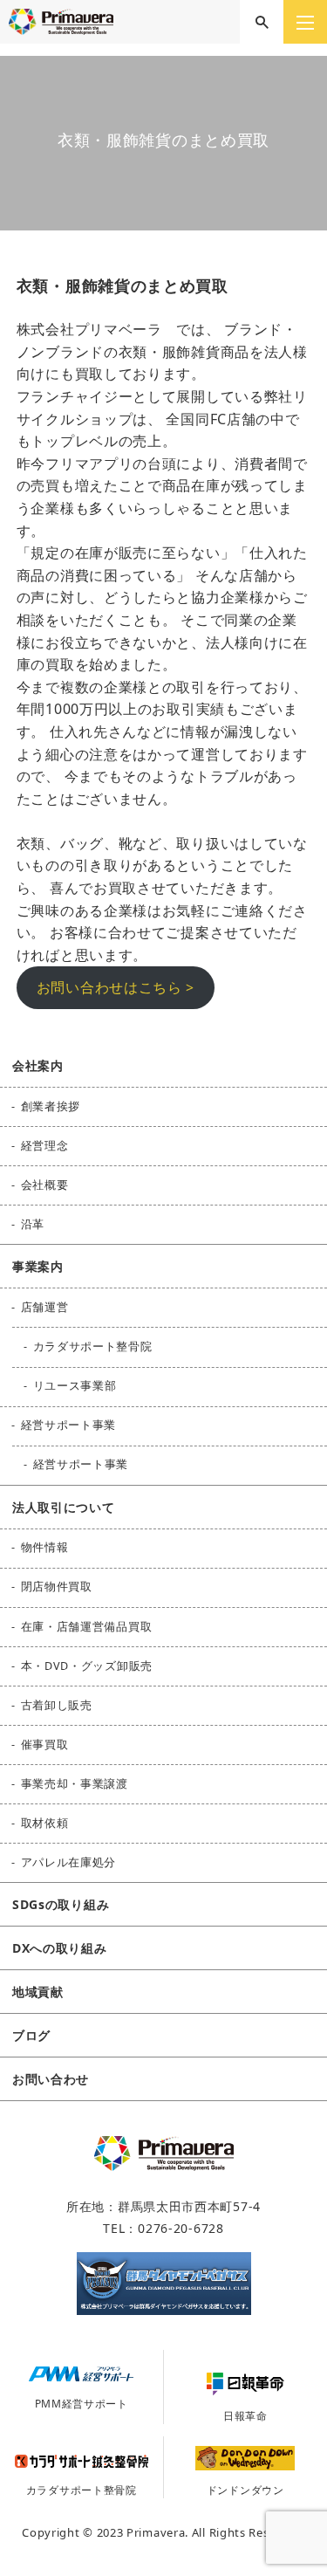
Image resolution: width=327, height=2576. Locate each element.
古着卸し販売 (57, 1705)
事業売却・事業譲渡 (75, 1784)
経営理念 (45, 1146)
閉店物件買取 (57, 1587)
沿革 (33, 1224)
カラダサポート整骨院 (93, 1346)
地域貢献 (38, 1992)
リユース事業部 (75, 1386)
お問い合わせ (51, 2079)
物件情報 (45, 1547)
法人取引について (64, 1507)
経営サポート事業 (69, 1425)
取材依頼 (45, 1823)
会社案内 (38, 1065)
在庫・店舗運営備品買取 (87, 1627)
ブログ (31, 2035)
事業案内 (38, 1266)
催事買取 (45, 1745)
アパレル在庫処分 (69, 1862)
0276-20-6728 (181, 2228)
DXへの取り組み (60, 1948)
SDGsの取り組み (61, 1904)
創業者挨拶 (51, 1106)
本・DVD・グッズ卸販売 (87, 1666)
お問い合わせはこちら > (116, 987)
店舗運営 (45, 1307)
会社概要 (45, 1185)
